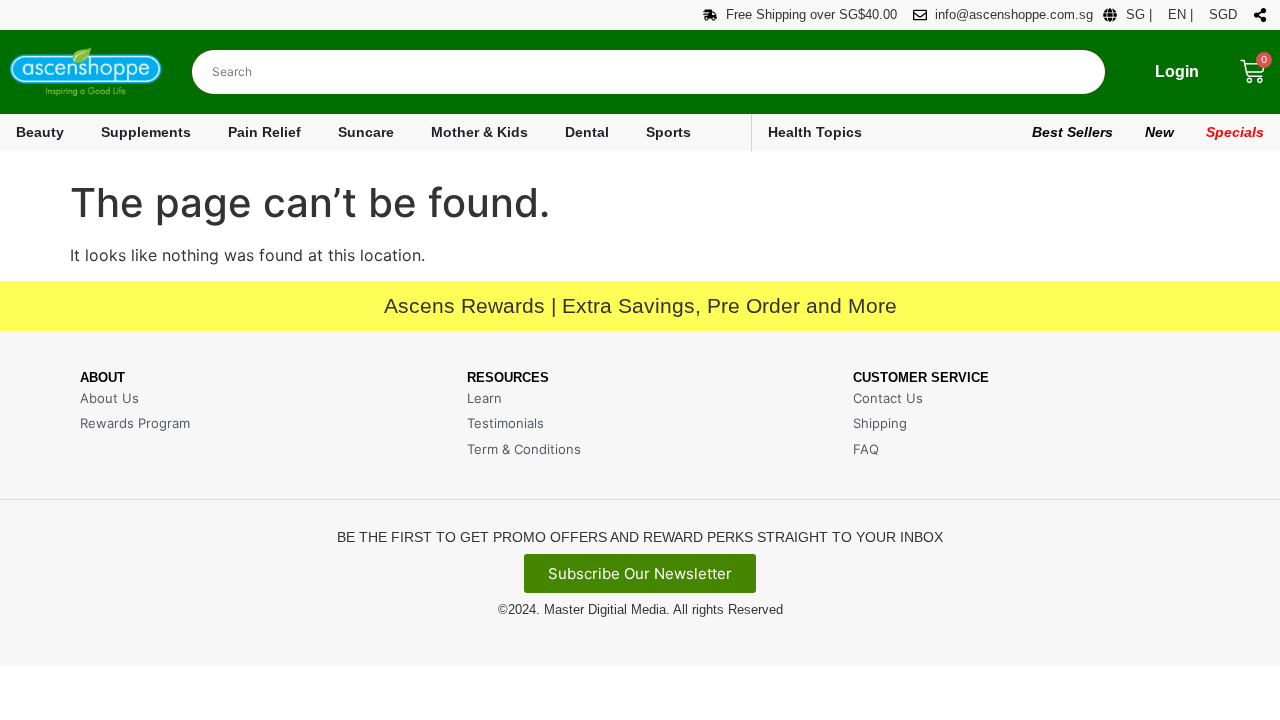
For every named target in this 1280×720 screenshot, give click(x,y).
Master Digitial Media (605, 609)
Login (1177, 71)
